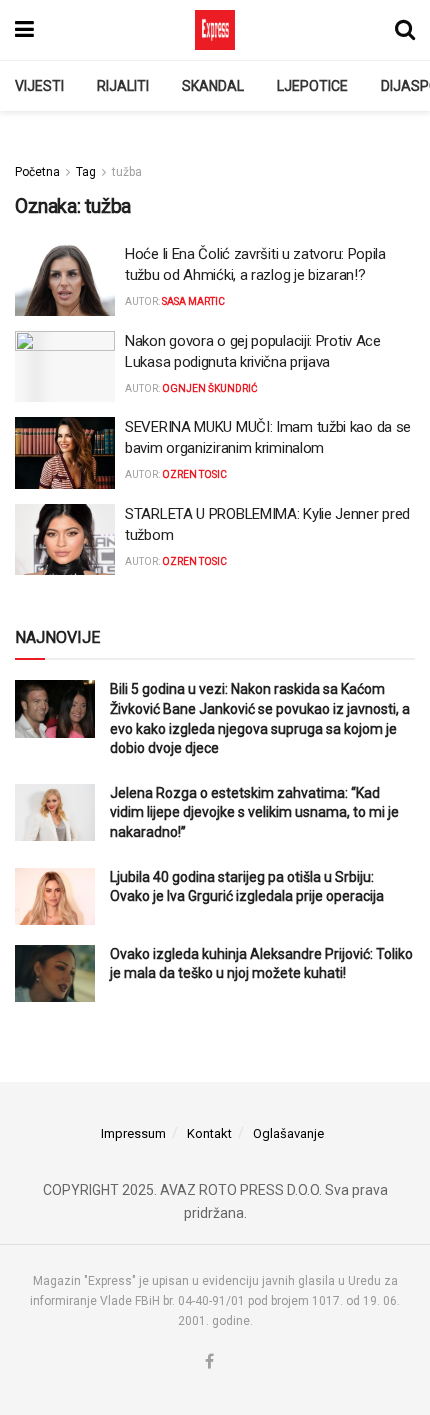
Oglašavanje (288, 1133)
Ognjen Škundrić (210, 388)
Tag (86, 172)
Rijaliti (123, 86)
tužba (127, 172)
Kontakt (209, 1133)
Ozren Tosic (194, 474)
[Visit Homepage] (215, 30)
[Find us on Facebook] (209, 1362)
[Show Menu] (24, 30)
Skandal (213, 86)
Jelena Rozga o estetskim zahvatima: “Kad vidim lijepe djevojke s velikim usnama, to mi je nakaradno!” (254, 812)
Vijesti (39, 86)
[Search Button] (405, 30)
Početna (37, 172)
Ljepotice (312, 86)
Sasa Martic (193, 301)
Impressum (133, 1133)
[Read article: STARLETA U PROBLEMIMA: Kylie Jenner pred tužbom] (65, 540)
